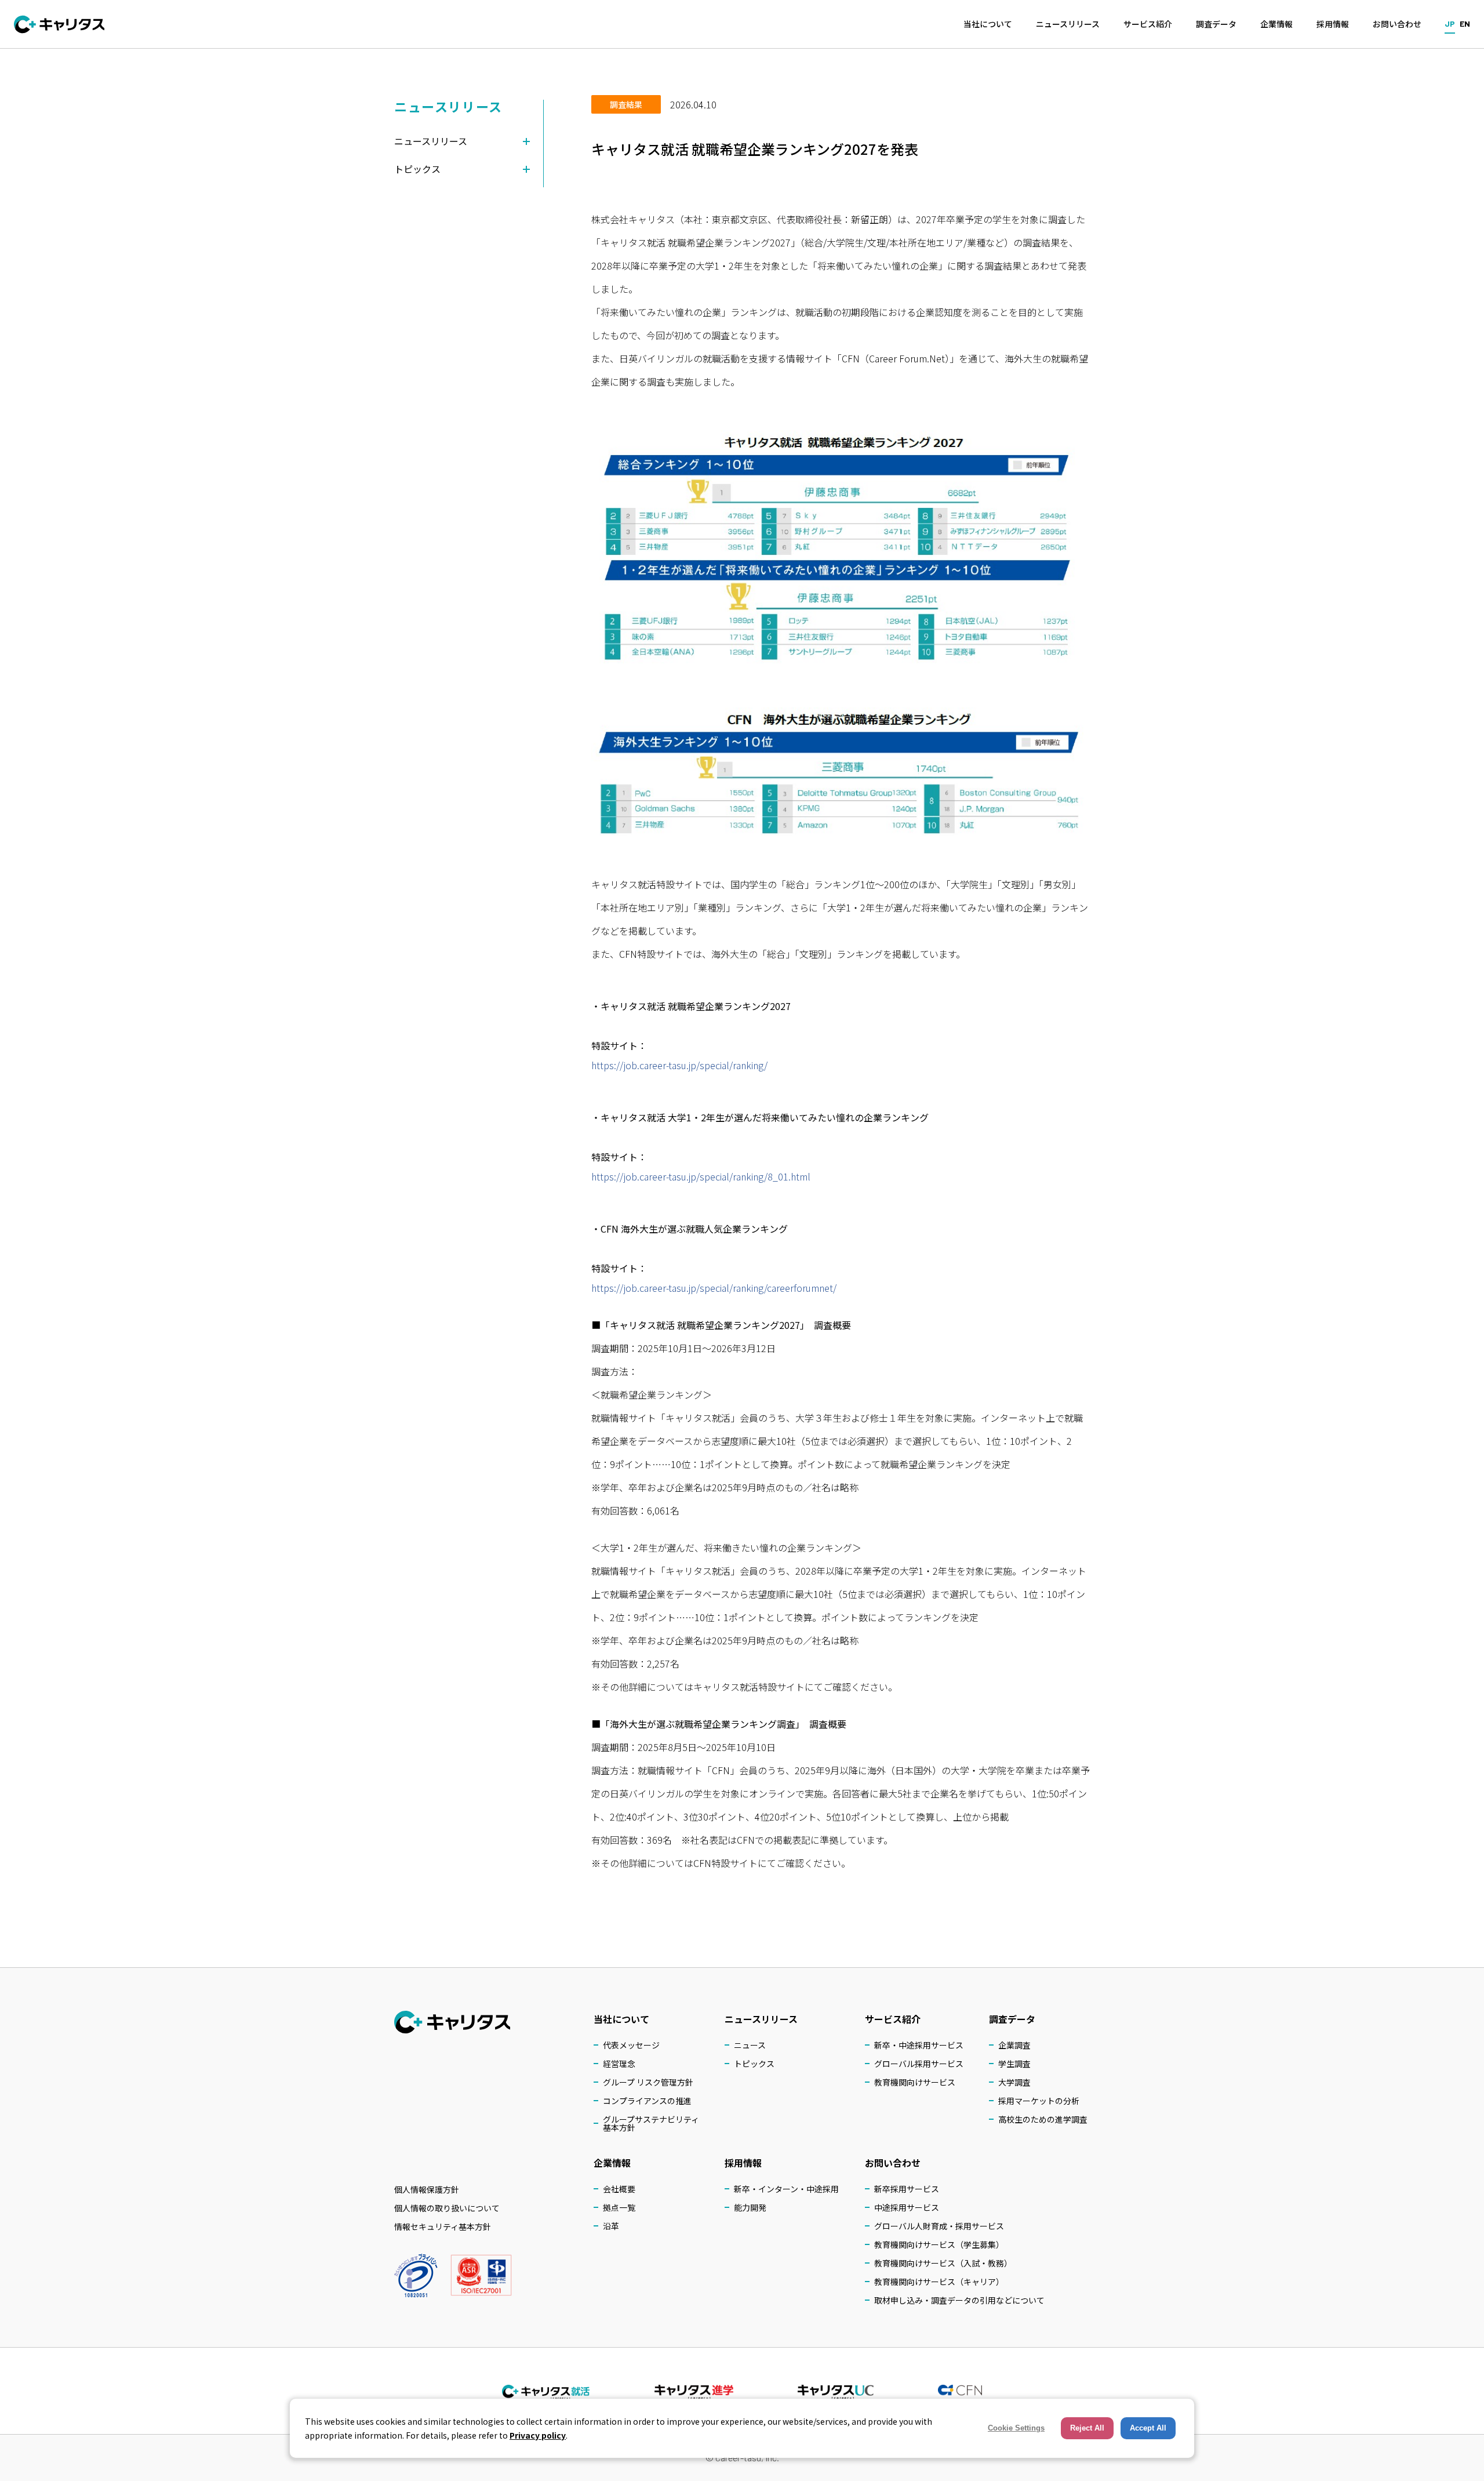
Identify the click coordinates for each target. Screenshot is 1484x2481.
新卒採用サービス (907, 2189)
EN (1465, 23)
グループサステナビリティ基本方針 (651, 2123)
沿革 (611, 2226)
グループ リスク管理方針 (648, 2082)
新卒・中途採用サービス (919, 2045)
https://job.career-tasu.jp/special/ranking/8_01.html (701, 1176)
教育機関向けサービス (915, 2082)
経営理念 (619, 2064)
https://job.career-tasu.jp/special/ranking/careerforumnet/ (714, 1288)
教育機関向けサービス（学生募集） (939, 2244)
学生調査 (1014, 2064)
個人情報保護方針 (427, 2189)
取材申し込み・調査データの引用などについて (959, 2300)
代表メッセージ (631, 2045)
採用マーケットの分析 (1039, 2101)
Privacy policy (538, 2435)
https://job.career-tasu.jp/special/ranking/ (679, 1065)
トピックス (754, 2064)
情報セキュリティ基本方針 (443, 2226)
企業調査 (1014, 2045)
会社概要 (619, 2189)
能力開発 (750, 2207)
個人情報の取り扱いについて (447, 2208)
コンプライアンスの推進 (647, 2101)
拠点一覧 (619, 2207)
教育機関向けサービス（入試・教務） (943, 2263)
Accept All (1148, 2428)
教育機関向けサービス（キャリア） (939, 2282)
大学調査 (1014, 2082)
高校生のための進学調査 (1043, 2119)
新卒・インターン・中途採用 (786, 2189)
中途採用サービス (907, 2207)
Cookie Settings (1016, 2428)
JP (1450, 23)
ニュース (750, 2045)
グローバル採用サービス (919, 2064)
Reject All (1087, 2428)
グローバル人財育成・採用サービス (939, 2226)
